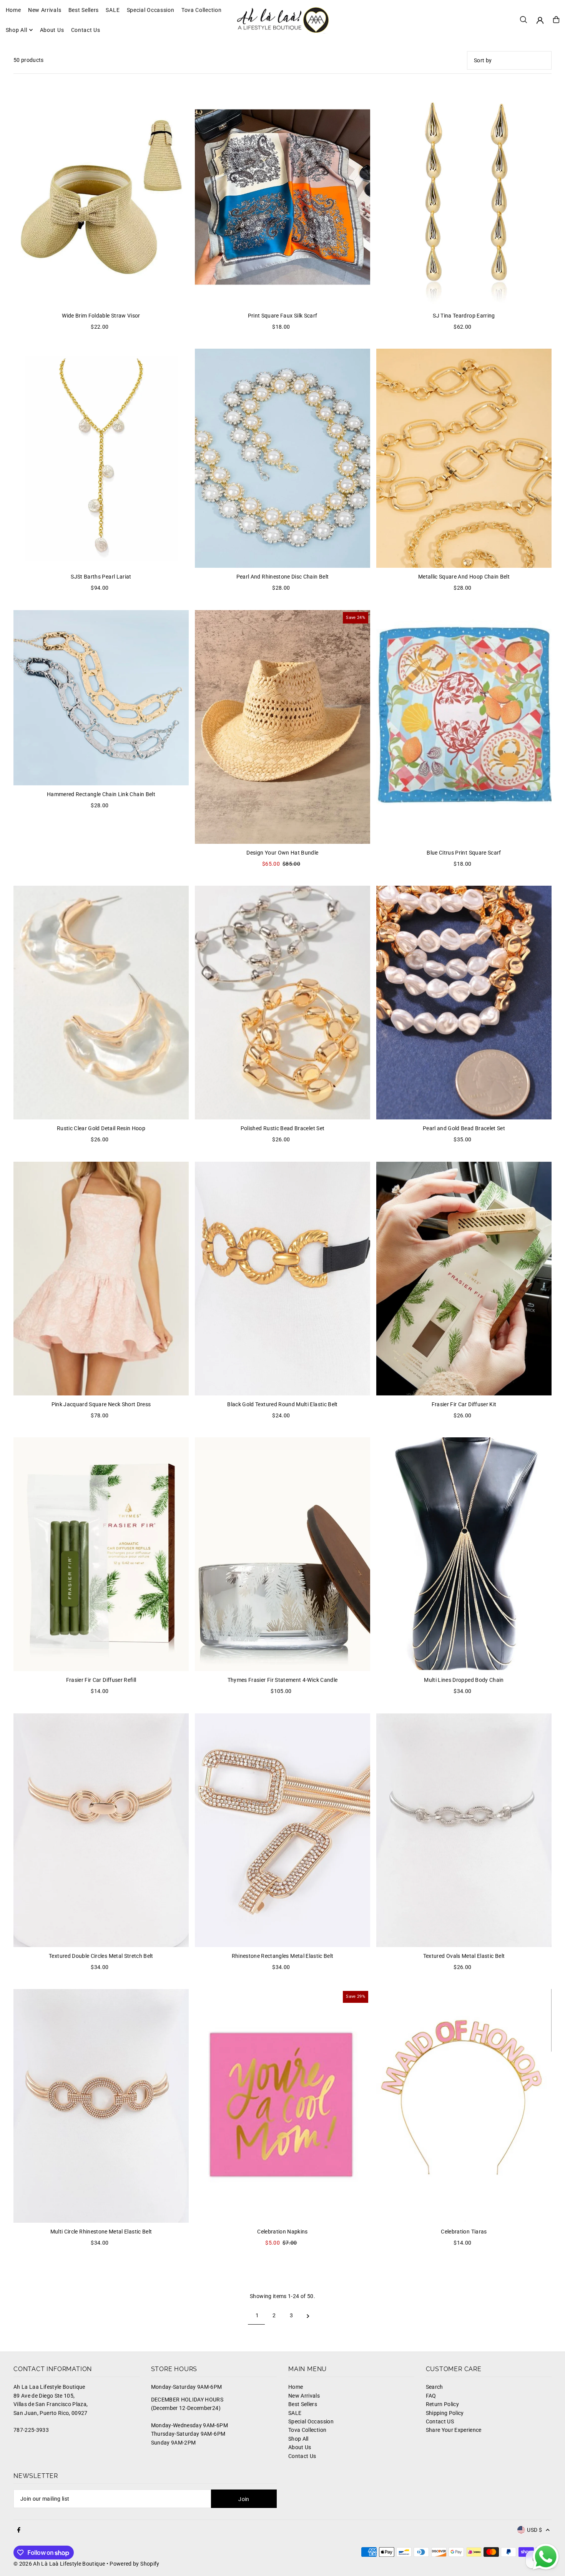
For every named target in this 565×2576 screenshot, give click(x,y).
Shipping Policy (445, 2413)
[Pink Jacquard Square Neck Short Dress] (101, 1279)
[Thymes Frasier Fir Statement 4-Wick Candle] (282, 1554)
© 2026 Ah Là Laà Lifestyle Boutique (59, 2564)
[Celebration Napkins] (282, 2106)
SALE (295, 2413)
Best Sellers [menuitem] (84, 10)
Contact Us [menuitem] (86, 30)
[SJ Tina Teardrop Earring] (464, 197)
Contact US (440, 2421)
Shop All (298, 2439)
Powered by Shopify (134, 2564)
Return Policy (443, 2404)
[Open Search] (523, 20)
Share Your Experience (454, 2430)
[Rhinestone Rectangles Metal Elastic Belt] (282, 1830)
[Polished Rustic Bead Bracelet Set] (282, 1003)
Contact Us (302, 2456)
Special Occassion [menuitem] (151, 10)
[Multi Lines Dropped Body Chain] (464, 1554)
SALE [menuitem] (113, 10)
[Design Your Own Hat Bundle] (282, 727)
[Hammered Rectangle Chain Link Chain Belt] (101, 698)
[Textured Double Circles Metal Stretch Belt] (101, 1830)
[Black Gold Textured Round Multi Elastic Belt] (282, 1279)
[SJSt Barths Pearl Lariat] (101, 458)
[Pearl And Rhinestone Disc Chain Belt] (282, 458)
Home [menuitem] (13, 10)
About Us (300, 2447)
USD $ (534, 2530)
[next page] (308, 2315)
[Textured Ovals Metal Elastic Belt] (464, 1830)
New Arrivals (304, 2396)
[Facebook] (19, 2530)
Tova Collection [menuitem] (202, 10)
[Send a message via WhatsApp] (546, 2557)
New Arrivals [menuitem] (45, 10)
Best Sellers (303, 2404)
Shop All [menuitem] (17, 30)
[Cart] (556, 20)
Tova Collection (307, 2430)
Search (435, 2387)
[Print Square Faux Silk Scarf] (282, 197)
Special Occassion (311, 2421)
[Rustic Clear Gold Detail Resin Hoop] (101, 1003)
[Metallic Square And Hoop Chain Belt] (464, 458)
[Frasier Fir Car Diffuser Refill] (101, 1554)
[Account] (540, 20)
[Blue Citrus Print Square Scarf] (464, 727)
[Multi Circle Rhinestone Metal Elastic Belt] (101, 2106)
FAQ (431, 2396)
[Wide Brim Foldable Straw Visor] (101, 197)
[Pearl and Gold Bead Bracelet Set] (464, 1003)
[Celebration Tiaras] (464, 2106)
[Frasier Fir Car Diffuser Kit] (464, 1279)
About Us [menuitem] (52, 30)
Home (296, 2387)
